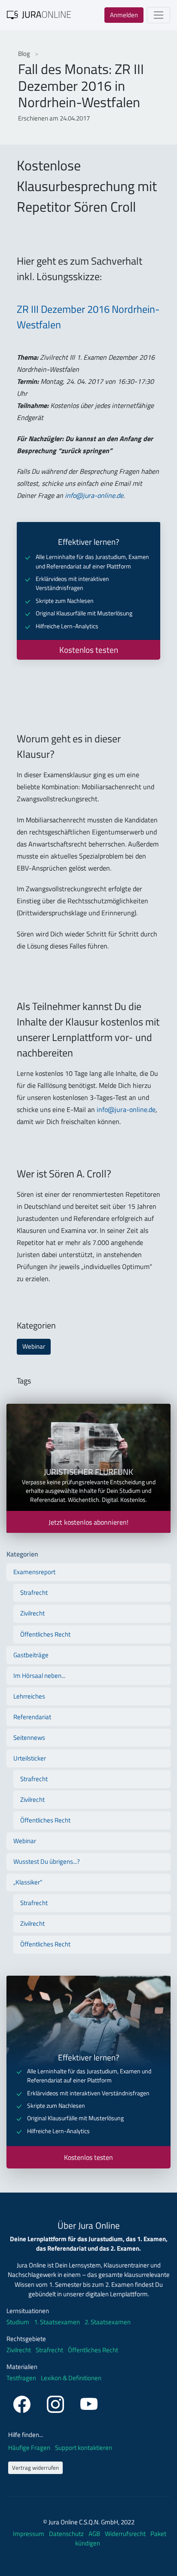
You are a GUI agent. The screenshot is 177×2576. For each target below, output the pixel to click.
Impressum (29, 2534)
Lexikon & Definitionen (71, 2378)
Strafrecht (34, 1592)
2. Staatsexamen (108, 2322)
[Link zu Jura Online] (39, 14)
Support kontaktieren (84, 2448)
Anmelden (124, 15)
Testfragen (21, 2378)
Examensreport (34, 1572)
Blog (25, 54)
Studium (18, 2322)
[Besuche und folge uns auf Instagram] (57, 2403)
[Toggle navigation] (159, 15)
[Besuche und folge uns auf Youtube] (89, 2403)
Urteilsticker (30, 1758)
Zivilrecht (32, 1613)
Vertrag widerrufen (35, 2468)
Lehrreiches (29, 1696)
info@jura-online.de (94, 495)
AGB (95, 2534)
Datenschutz (67, 2534)
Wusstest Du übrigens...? (47, 1861)
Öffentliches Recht (45, 1634)
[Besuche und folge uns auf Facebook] (23, 2403)
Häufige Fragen (30, 2448)
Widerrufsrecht (126, 2534)
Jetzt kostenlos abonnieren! (88, 1522)
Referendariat (32, 1717)
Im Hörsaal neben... (39, 1676)
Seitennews (29, 1737)
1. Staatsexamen (57, 2322)
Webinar (34, 1346)
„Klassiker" (28, 1882)
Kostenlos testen (89, 650)
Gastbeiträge (31, 1655)
